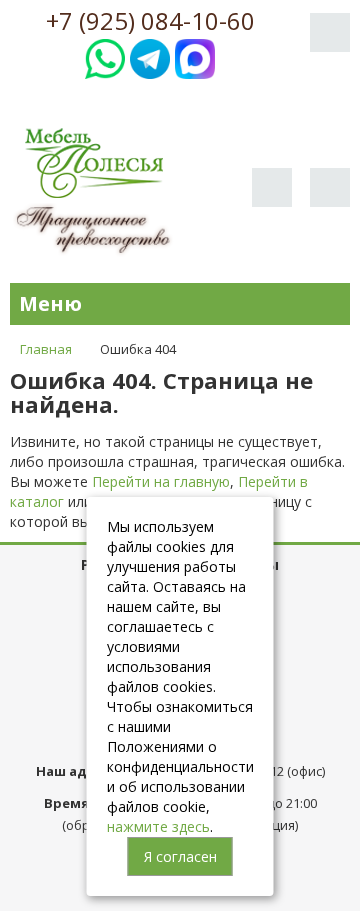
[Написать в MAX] (195, 56)
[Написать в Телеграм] (150, 56)
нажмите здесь (158, 826)
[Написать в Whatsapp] (105, 56)
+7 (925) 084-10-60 (150, 21)
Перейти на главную (161, 481)
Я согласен (180, 856)
